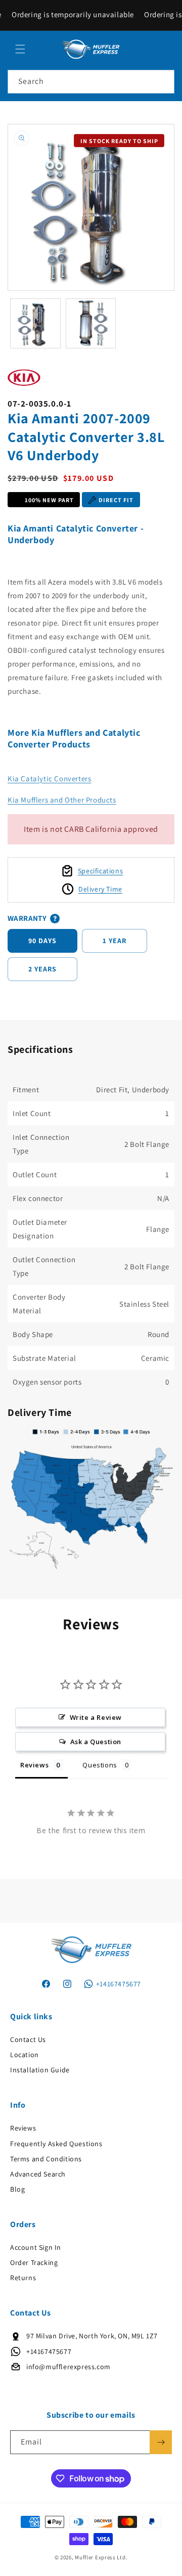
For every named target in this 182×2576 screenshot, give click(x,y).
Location (25, 2055)
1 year (115, 941)
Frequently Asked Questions (56, 2144)
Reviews (23, 2128)
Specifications (100, 871)
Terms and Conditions (46, 2159)
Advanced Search (38, 2174)
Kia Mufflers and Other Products (62, 800)
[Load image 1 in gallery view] (35, 324)
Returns (23, 2278)
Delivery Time (100, 889)
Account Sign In (36, 2247)
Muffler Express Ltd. (101, 2557)
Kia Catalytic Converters (49, 779)
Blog (17, 2189)
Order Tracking (34, 2262)
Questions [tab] (100, 1765)
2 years (42, 969)
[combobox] (91, 82)
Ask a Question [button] (96, 1742)
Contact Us (28, 2039)
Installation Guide (40, 2070)
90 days (42, 941)
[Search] (163, 81)
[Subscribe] (161, 2442)
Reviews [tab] (34, 1765)
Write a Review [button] (96, 1717)
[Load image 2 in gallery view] (91, 324)
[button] (20, 49)
